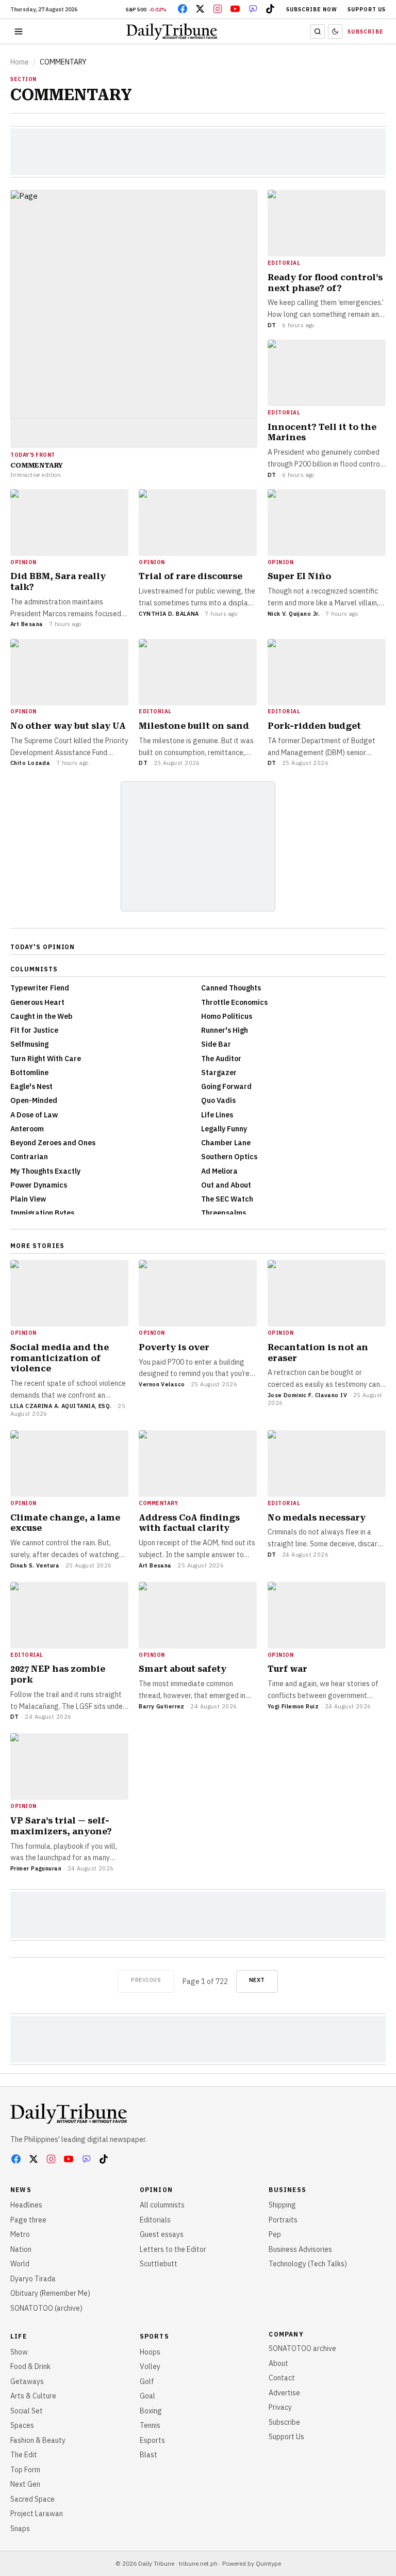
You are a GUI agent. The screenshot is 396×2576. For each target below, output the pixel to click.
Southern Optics (229, 1157)
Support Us (367, 10)
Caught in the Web (42, 1016)
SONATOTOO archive (302, 2348)
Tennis (150, 2425)
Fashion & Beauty (38, 2440)
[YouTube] (235, 9)
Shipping (282, 2205)
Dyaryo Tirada (33, 2279)
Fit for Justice (34, 1030)
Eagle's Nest (31, 1086)
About (278, 2363)
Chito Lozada (30, 763)
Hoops (150, 2352)
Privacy (280, 2407)
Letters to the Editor (173, 2249)
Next (257, 1980)
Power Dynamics (39, 1185)
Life (19, 2336)
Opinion (156, 2190)
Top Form (25, 2470)
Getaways (27, 2381)
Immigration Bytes (42, 1213)
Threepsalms (224, 1213)
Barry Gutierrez (162, 1706)
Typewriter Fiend (40, 988)
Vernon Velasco (162, 1384)
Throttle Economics (234, 1002)
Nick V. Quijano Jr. (294, 614)
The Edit (24, 2455)
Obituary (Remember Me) (50, 2293)
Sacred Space (32, 2499)
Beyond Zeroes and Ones (53, 1143)
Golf (147, 2381)
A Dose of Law (34, 1115)
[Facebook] (183, 9)
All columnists (162, 2205)
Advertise (284, 2393)
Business (287, 2190)
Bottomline (29, 1073)
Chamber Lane (226, 1143)
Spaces (22, 2425)
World (20, 2264)
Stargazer (219, 1073)
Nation (21, 2249)
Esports (152, 2440)
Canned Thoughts (231, 988)
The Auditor (221, 1059)
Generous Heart (37, 1002)
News (21, 2190)
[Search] (318, 31)
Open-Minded (34, 1100)
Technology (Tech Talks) (308, 2264)
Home (20, 62)
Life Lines (217, 1115)
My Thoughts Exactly (45, 1171)
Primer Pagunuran (36, 1868)
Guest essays (162, 2234)
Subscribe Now (312, 10)
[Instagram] (218, 9)
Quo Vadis (218, 1100)
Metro (20, 2234)
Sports (154, 2336)
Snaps (20, 2529)
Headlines (26, 2205)
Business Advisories (300, 2249)
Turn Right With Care (46, 1059)
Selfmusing (29, 1044)
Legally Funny (224, 1129)
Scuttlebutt (159, 2264)
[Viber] (253, 9)
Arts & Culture (33, 2396)
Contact (282, 2378)
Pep (275, 2234)
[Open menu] (19, 31)
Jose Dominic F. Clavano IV (307, 1395)
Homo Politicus (227, 1016)
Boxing (151, 2411)
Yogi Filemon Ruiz (293, 1706)
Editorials (155, 2220)
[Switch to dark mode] (335, 31)
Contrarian (29, 1157)
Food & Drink (30, 2366)
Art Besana (27, 624)
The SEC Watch (227, 1199)
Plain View (28, 1199)
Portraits (283, 2220)
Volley (150, 2366)
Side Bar (216, 1044)
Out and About (226, 1185)
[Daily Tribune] (69, 2114)
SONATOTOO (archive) (46, 2308)
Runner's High (225, 1030)
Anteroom (27, 1129)
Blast (148, 2455)
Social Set (27, 2411)
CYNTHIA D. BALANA (169, 614)
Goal (147, 2396)
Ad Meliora (219, 1171)
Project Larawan (37, 2514)
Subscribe (366, 32)
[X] (200, 9)
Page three (28, 2220)
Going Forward (226, 1086)
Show (19, 2352)
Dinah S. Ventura (35, 1565)
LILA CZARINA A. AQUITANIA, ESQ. (61, 1406)
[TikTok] (270, 9)
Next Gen (25, 2484)
